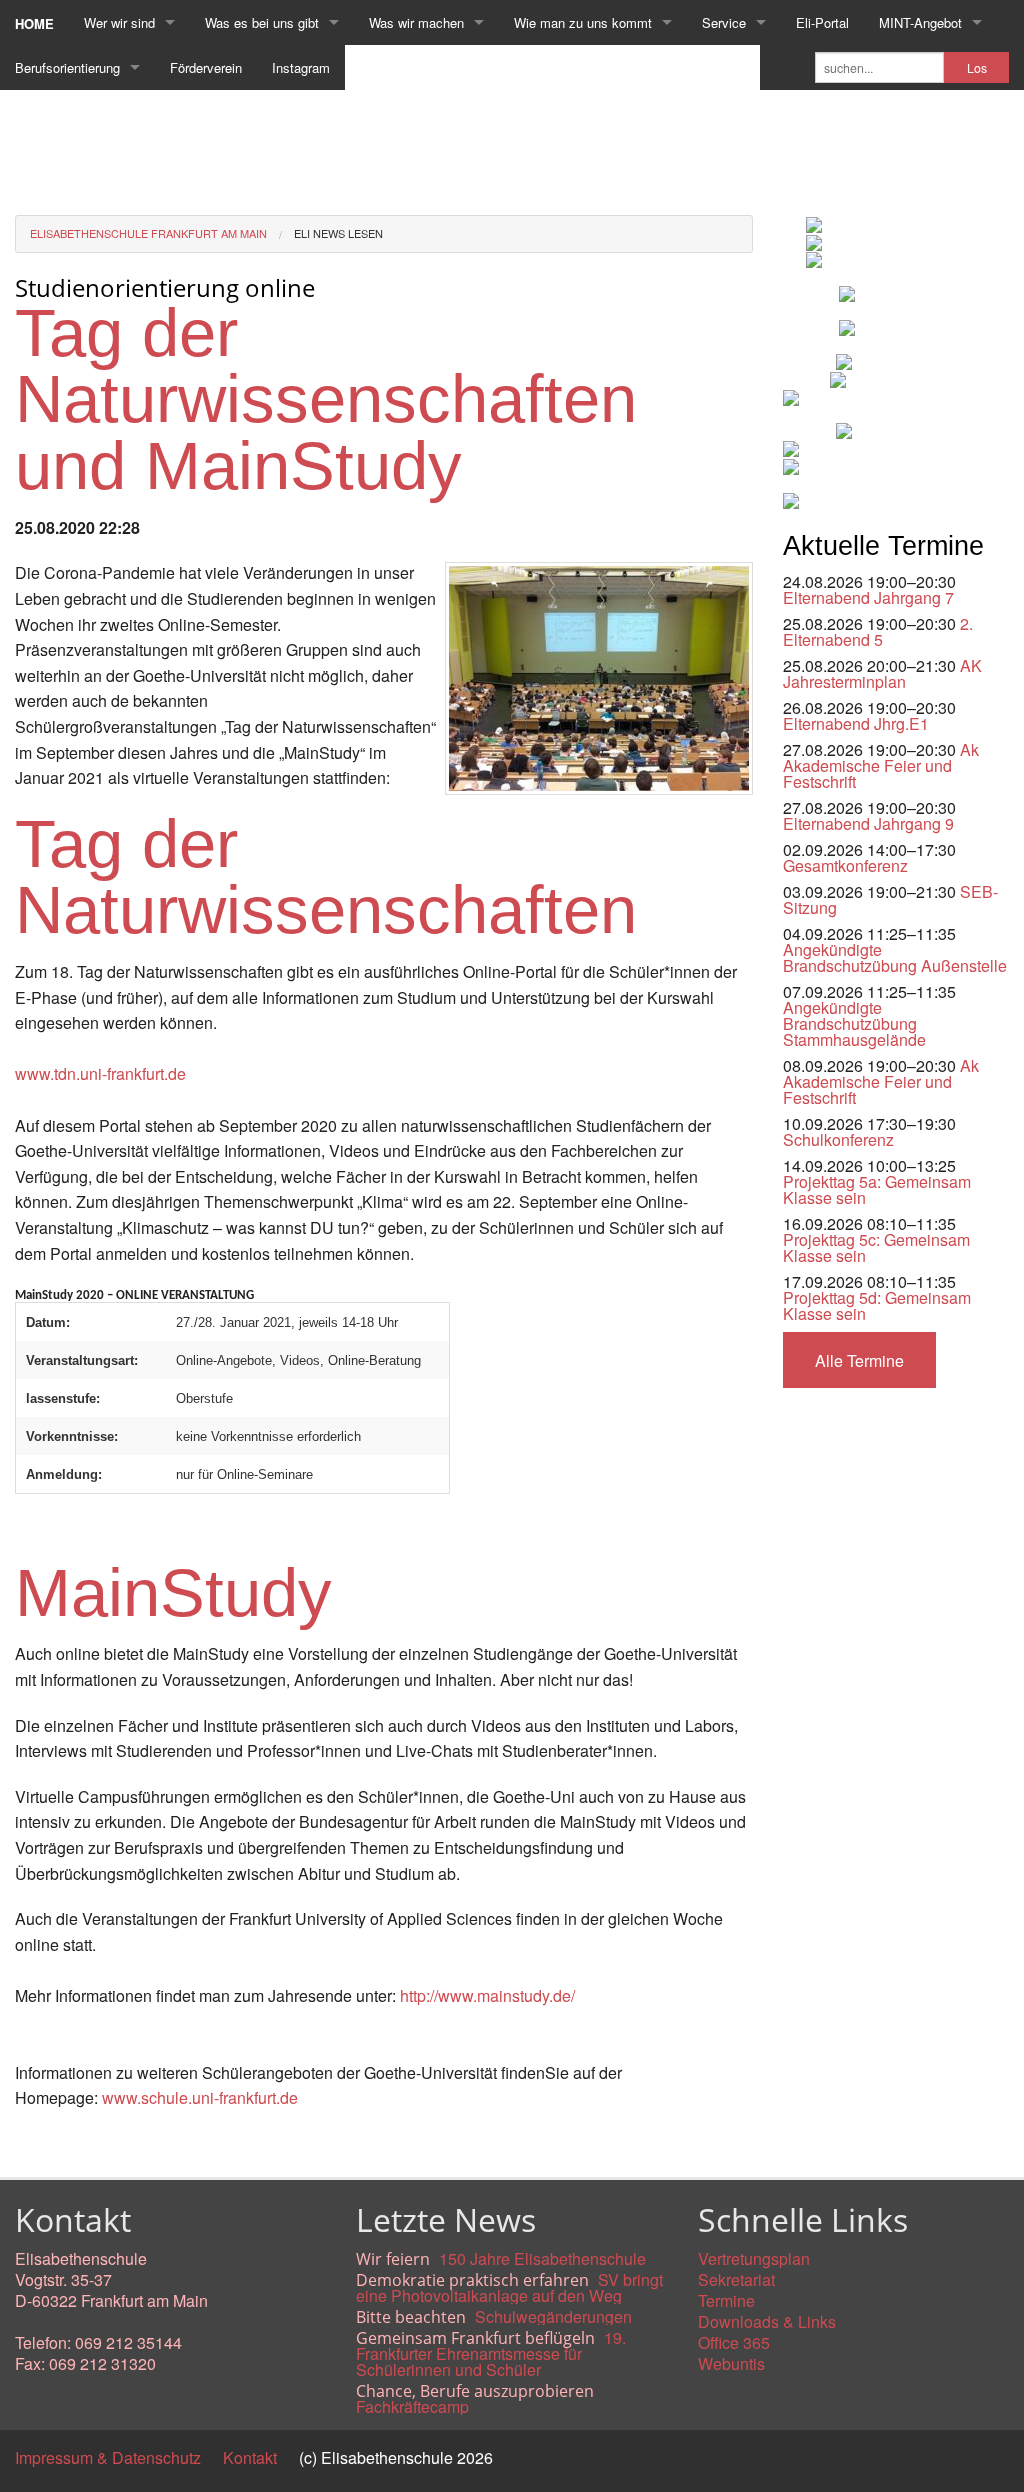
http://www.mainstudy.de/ (487, 1995)
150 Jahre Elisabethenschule (542, 2258)
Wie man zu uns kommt (583, 22)
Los (977, 68)
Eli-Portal (822, 22)
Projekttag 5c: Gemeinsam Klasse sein (876, 1247)
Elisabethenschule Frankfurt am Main (148, 233)
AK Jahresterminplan (882, 673)
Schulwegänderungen (553, 2316)
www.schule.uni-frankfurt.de (200, 2097)
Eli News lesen (338, 233)
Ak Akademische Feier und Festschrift (881, 765)
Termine (726, 2300)
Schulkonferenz (838, 1139)
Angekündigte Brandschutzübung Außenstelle (895, 957)
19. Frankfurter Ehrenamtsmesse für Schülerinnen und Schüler (491, 2353)
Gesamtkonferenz (845, 865)
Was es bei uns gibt (262, 22)
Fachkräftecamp (412, 2406)
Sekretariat (736, 2279)
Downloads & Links (767, 2321)
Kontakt (250, 2457)
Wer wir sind (119, 22)
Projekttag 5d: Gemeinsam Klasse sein (877, 1305)
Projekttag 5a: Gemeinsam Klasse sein (877, 1189)
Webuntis (731, 2363)
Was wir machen (416, 22)
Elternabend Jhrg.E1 (856, 723)
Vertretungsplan (754, 2258)
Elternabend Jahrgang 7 (868, 597)
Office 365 (734, 2342)
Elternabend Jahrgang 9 (868, 823)
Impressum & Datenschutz (108, 2457)
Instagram (301, 67)
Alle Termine (859, 1360)
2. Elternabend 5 (878, 631)
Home (34, 23)
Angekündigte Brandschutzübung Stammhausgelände (854, 1023)
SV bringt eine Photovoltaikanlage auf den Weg (509, 2287)
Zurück (39, 2143)
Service (724, 22)
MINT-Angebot (920, 22)
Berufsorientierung (67, 67)
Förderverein (206, 67)
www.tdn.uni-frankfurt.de (100, 1073)
